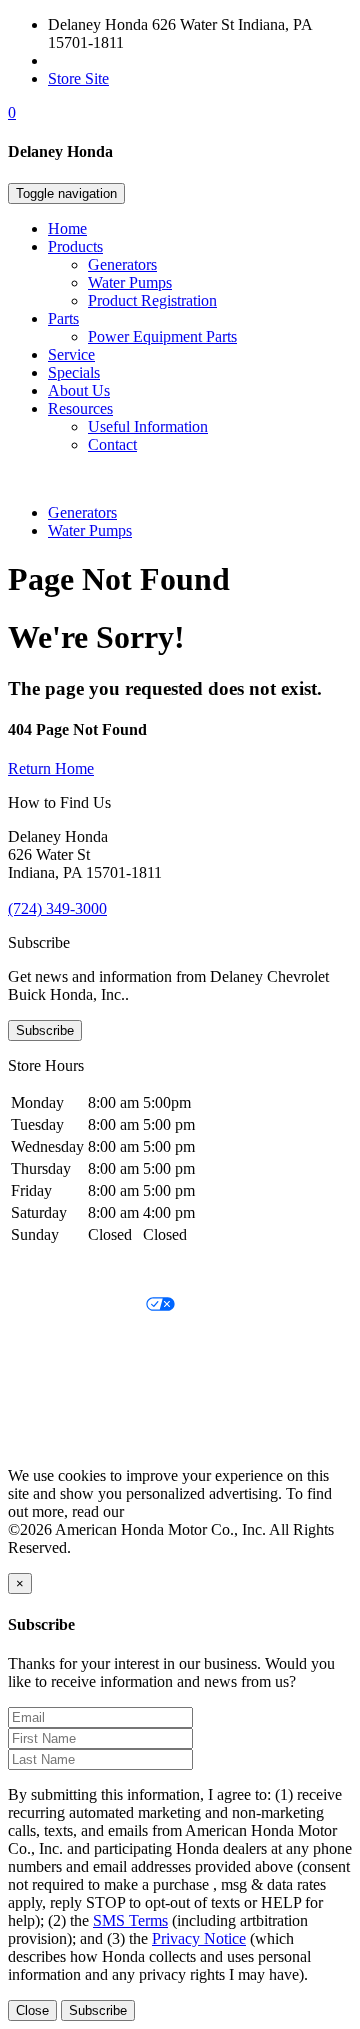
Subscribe (45, 1030)
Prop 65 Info (48, 1407)
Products (75, 246)
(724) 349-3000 (97, 60)
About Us (79, 390)
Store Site (78, 78)
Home (67, 228)
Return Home (51, 768)
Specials (74, 372)
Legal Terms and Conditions (97, 1339)
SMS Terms (45, 1373)
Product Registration (152, 300)
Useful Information (148, 426)
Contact (112, 444)
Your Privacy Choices (77, 1305)
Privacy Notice (55, 1271)
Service (71, 354)
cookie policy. (172, 1511)
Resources (80, 408)
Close (32, 2010)
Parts (63, 318)
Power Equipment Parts (162, 336)
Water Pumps (130, 282)
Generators (122, 264)
